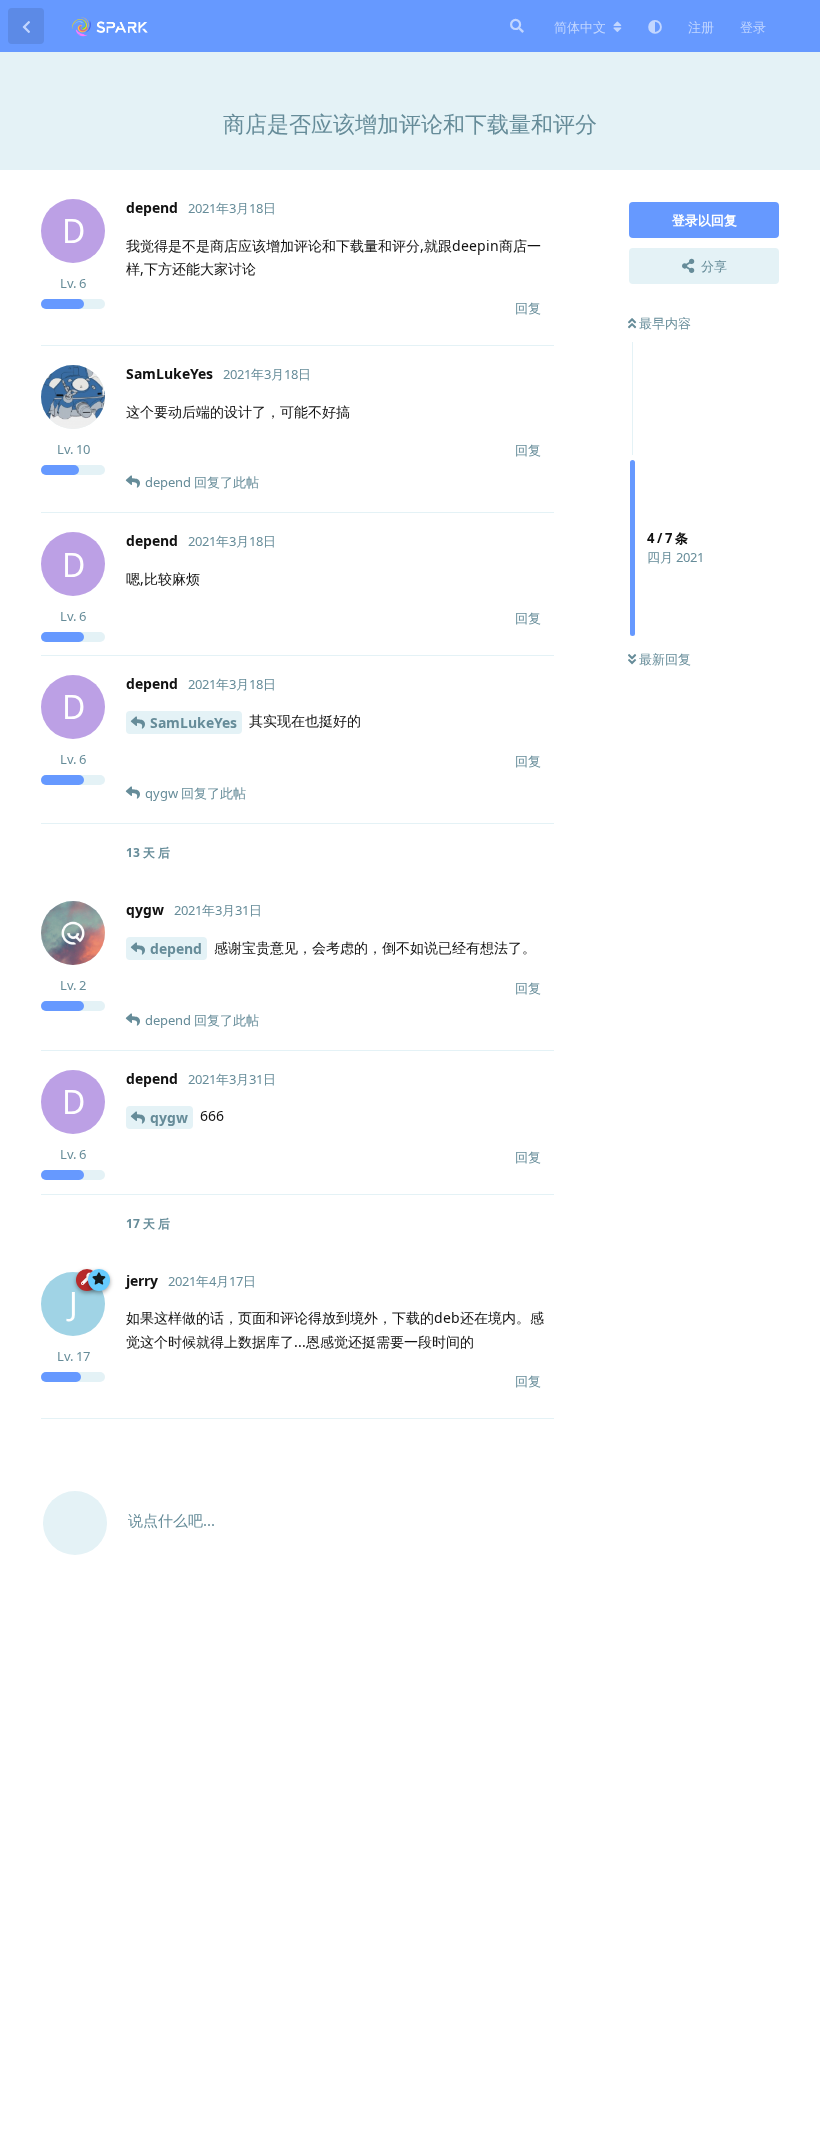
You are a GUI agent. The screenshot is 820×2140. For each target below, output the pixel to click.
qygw (169, 1117)
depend (176, 948)
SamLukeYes (193, 722)
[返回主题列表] (26, 26)
